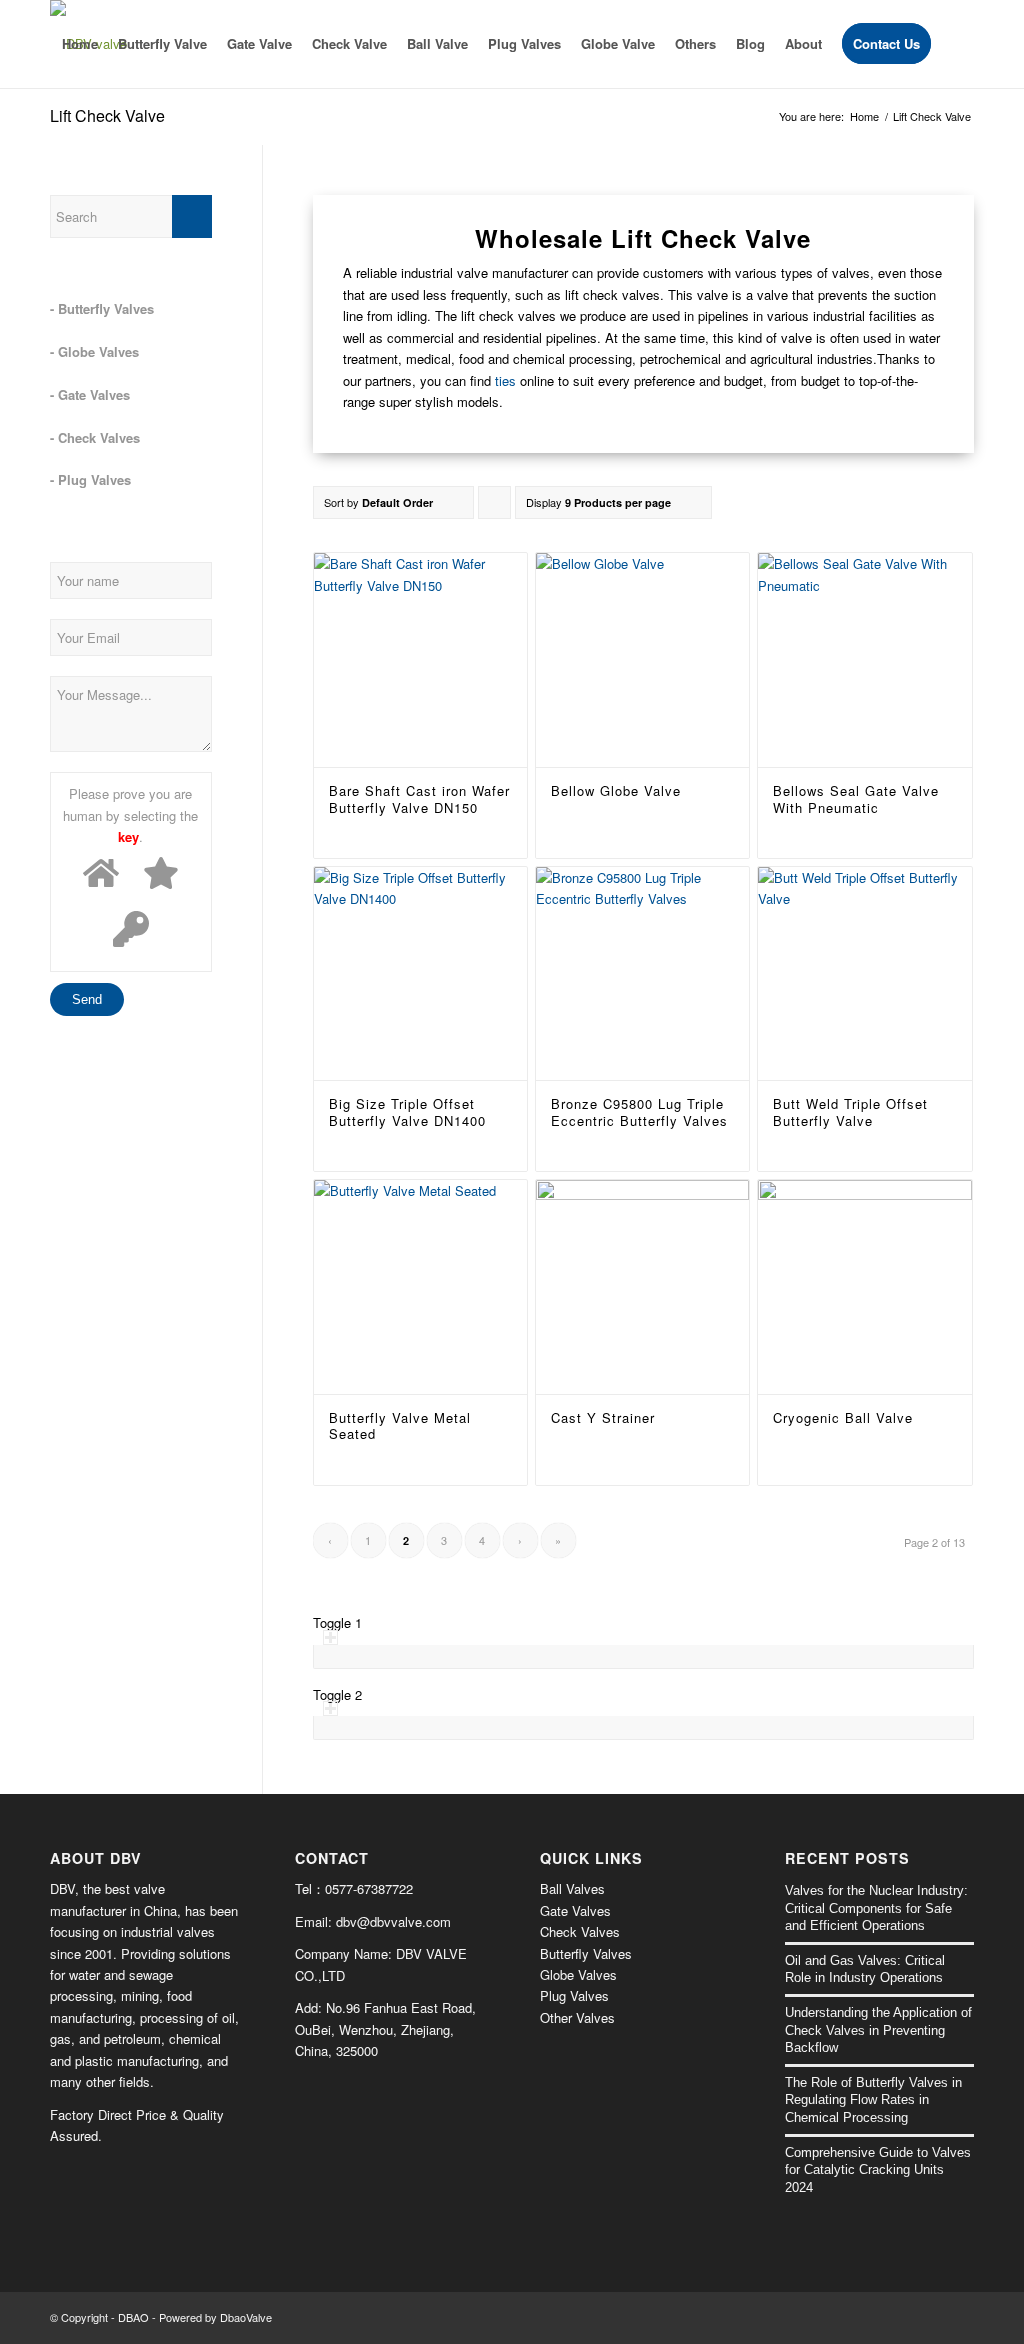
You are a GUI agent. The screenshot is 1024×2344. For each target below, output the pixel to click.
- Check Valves (95, 437)
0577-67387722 (369, 1888)
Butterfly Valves (586, 1953)
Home (864, 116)
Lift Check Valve (107, 115)
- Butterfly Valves (102, 308)
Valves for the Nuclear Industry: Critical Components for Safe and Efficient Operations (876, 1908)
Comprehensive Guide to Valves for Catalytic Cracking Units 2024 (878, 2170)
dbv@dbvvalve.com (393, 1921)
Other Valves (577, 2017)
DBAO (133, 2317)
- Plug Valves (90, 479)
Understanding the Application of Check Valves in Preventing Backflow (878, 2030)
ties (505, 380)
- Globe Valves (94, 351)
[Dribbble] (959, 2317)
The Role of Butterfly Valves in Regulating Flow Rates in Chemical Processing (873, 2100)
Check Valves (580, 1931)
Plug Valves (574, 1995)
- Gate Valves (90, 394)
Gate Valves (575, 1910)
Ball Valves (572, 1888)
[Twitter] (929, 2317)
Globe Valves (578, 1974)
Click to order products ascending (495, 506)
